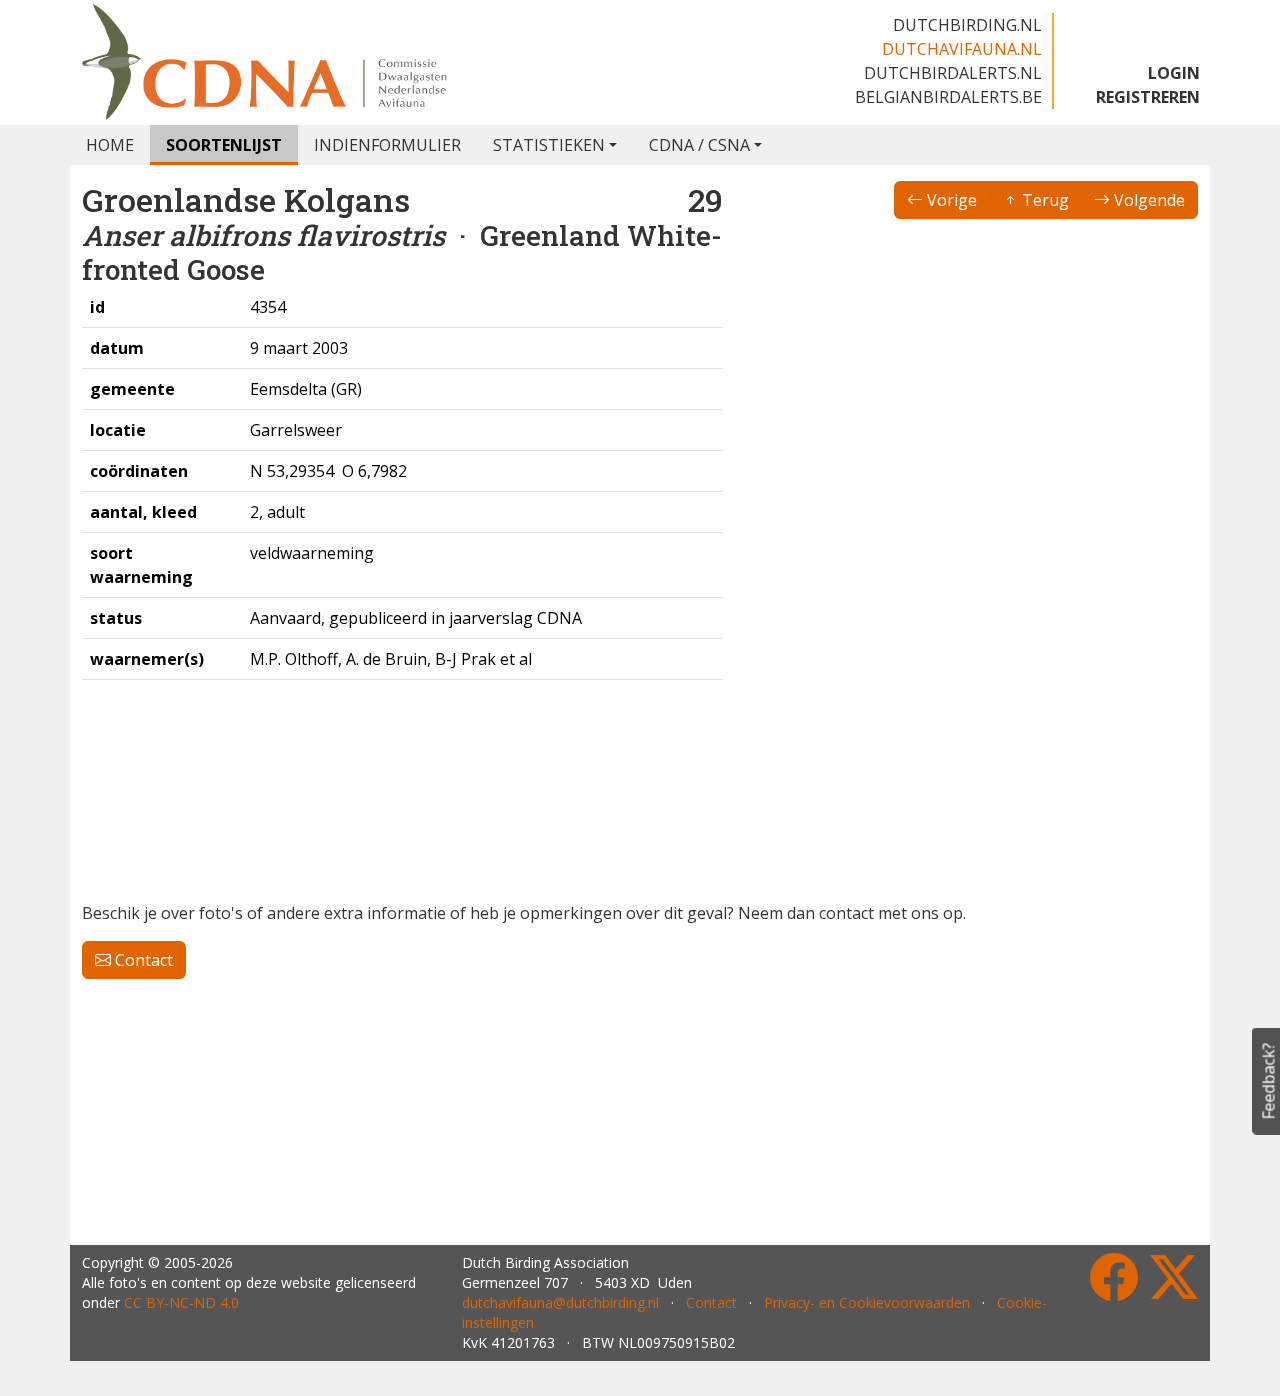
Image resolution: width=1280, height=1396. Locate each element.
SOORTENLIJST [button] (224, 145)
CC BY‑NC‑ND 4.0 (181, 1302)
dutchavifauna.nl (962, 49)
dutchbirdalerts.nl (953, 73)
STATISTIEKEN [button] (549, 145)
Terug (1043, 200)
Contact (142, 960)
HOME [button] (110, 145)
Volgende (1147, 200)
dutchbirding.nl (967, 25)
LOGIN (1174, 73)
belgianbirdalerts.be (948, 97)
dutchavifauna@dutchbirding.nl (560, 1302)
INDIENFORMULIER (387, 145)
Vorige (950, 200)
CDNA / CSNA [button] (699, 145)
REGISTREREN (1148, 97)
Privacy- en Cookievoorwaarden (867, 1302)
